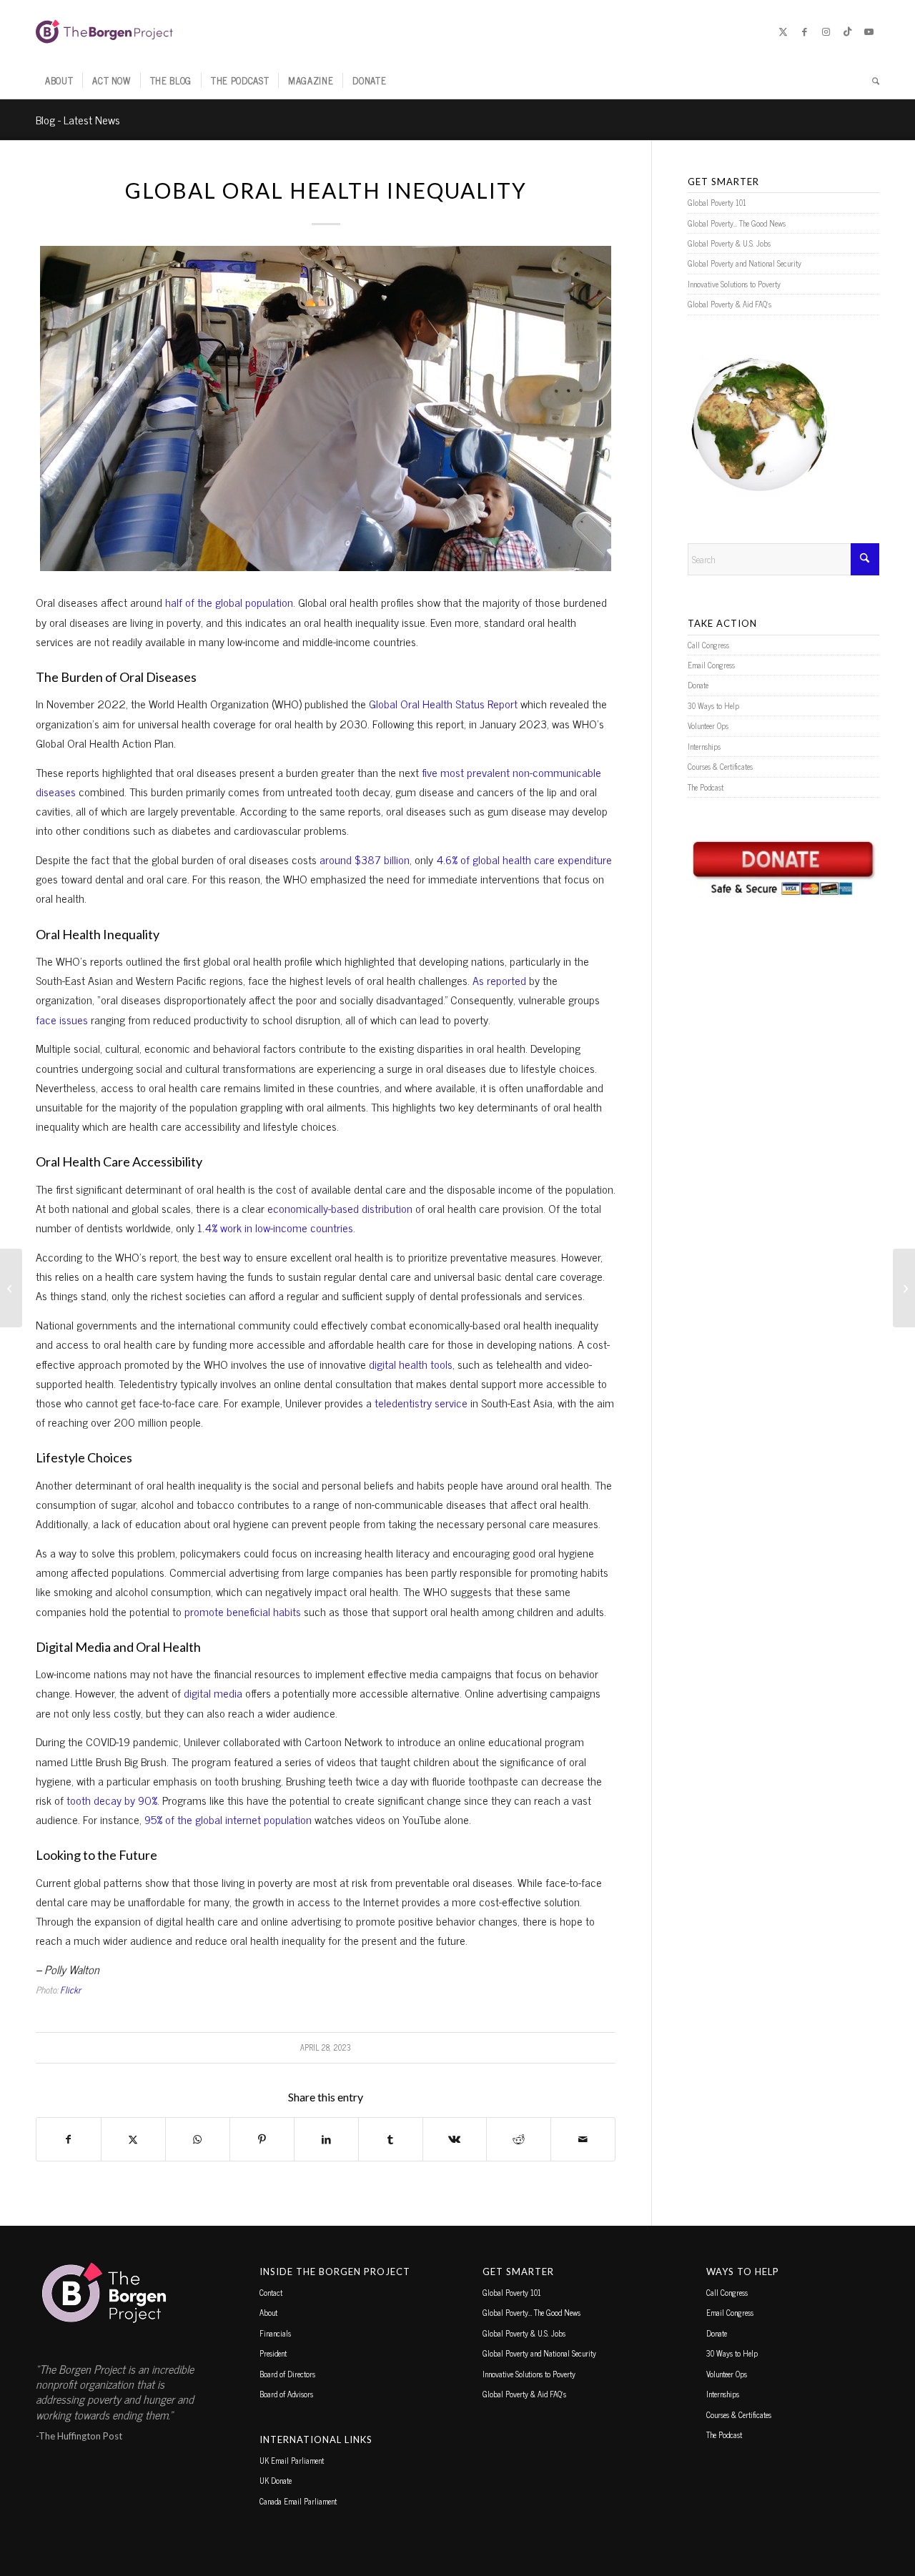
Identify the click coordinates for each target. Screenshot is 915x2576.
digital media (213, 1693)
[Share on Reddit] (519, 2139)
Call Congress (708, 645)
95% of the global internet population (228, 1819)
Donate (698, 685)
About (268, 2312)
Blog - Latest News (78, 119)
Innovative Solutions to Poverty (734, 284)
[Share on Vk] (455, 2139)
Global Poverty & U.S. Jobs (729, 243)
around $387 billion (365, 859)
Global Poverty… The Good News (737, 223)
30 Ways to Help (713, 705)
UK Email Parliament (292, 2460)
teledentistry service (421, 1402)
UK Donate (276, 2480)
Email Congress (711, 665)
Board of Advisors (286, 2394)
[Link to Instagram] (826, 31)
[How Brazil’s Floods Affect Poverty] (11, 1288)
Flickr (70, 1990)
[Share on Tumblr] (391, 2139)
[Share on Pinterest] (262, 2139)
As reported (499, 980)
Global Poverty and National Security (745, 263)
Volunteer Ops (708, 725)
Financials (275, 2333)
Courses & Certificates (720, 766)
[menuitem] (59, 81)
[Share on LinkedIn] (326, 2139)
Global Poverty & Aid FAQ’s (729, 304)
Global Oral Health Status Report (443, 703)
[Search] (871, 81)
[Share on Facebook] (69, 2139)
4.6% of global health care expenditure (524, 859)
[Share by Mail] (583, 2139)
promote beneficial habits (243, 1611)
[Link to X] (783, 31)
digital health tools (411, 1364)
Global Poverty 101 (717, 202)
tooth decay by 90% (112, 1800)
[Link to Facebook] (804, 31)
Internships (704, 746)
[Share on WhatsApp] (198, 2139)
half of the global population (229, 602)
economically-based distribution (340, 1208)
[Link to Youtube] (869, 31)
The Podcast (706, 787)
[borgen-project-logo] (104, 31)
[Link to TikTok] (847, 31)
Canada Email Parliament (298, 2501)
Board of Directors (287, 2374)
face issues (62, 1019)
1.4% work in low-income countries (275, 1227)
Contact (271, 2292)
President (273, 2353)
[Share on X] (133, 2139)
